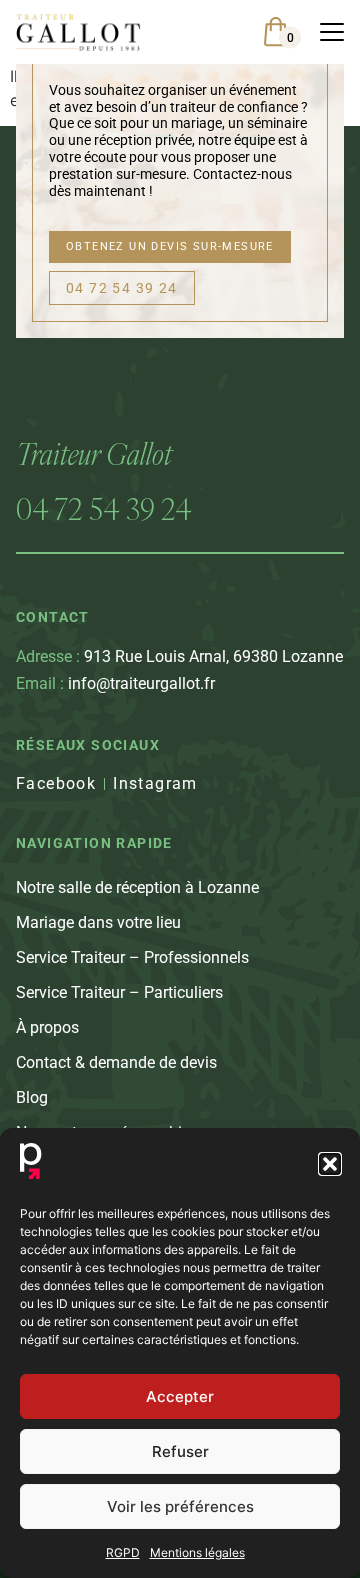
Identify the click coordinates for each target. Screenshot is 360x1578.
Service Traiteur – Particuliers (119, 992)
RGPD (123, 1552)
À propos (47, 1027)
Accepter (180, 1396)
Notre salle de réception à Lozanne (137, 887)
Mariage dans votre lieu (98, 922)
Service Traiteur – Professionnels (132, 957)
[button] (330, 1164)
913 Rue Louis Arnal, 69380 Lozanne (179, 656)
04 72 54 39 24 (104, 508)
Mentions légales (197, 1552)
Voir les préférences (180, 1506)
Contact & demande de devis (116, 1062)
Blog (32, 1097)
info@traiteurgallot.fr (115, 683)
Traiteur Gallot (94, 453)
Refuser (180, 1451)
